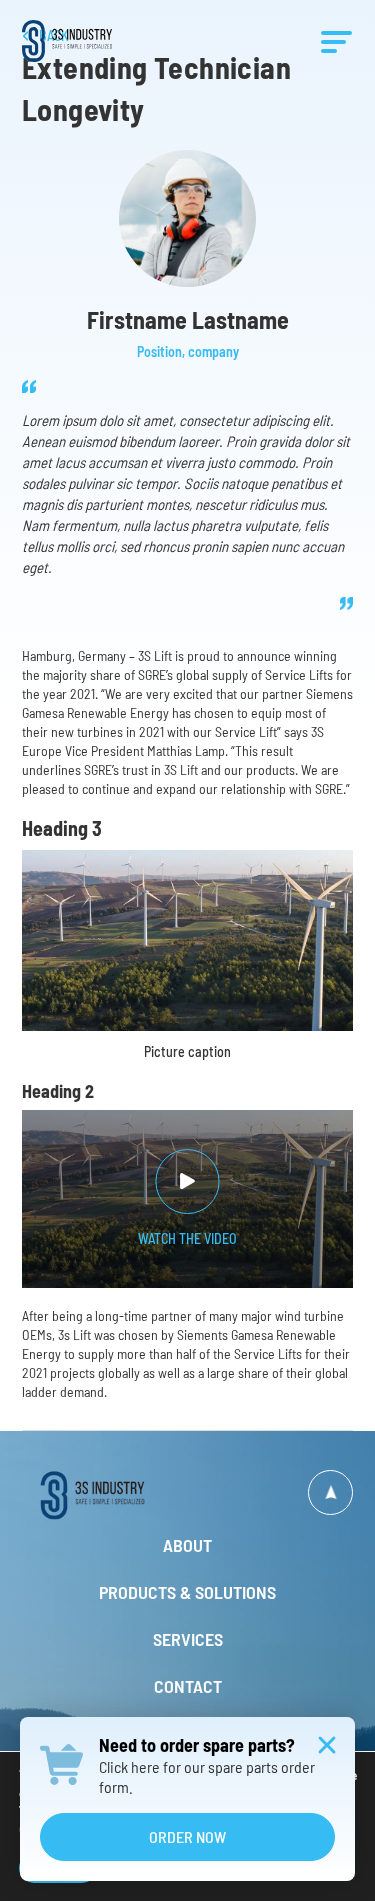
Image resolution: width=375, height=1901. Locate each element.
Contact (188, 1686)
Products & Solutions (187, 1592)
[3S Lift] (105, 1495)
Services (188, 1639)
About (187, 1545)
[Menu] (336, 41)
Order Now (187, 1836)
